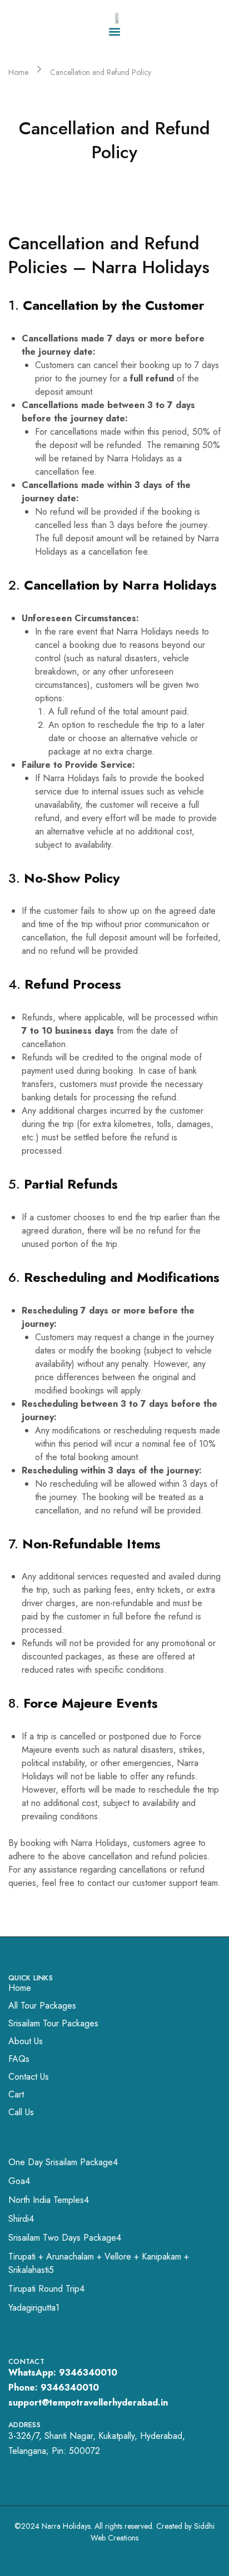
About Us (26, 2041)
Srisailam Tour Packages (53, 2023)
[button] (115, 31)
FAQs (19, 2059)
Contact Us (29, 2077)
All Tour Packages (42, 2006)
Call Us (21, 2112)
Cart (16, 2094)
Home (20, 1988)
